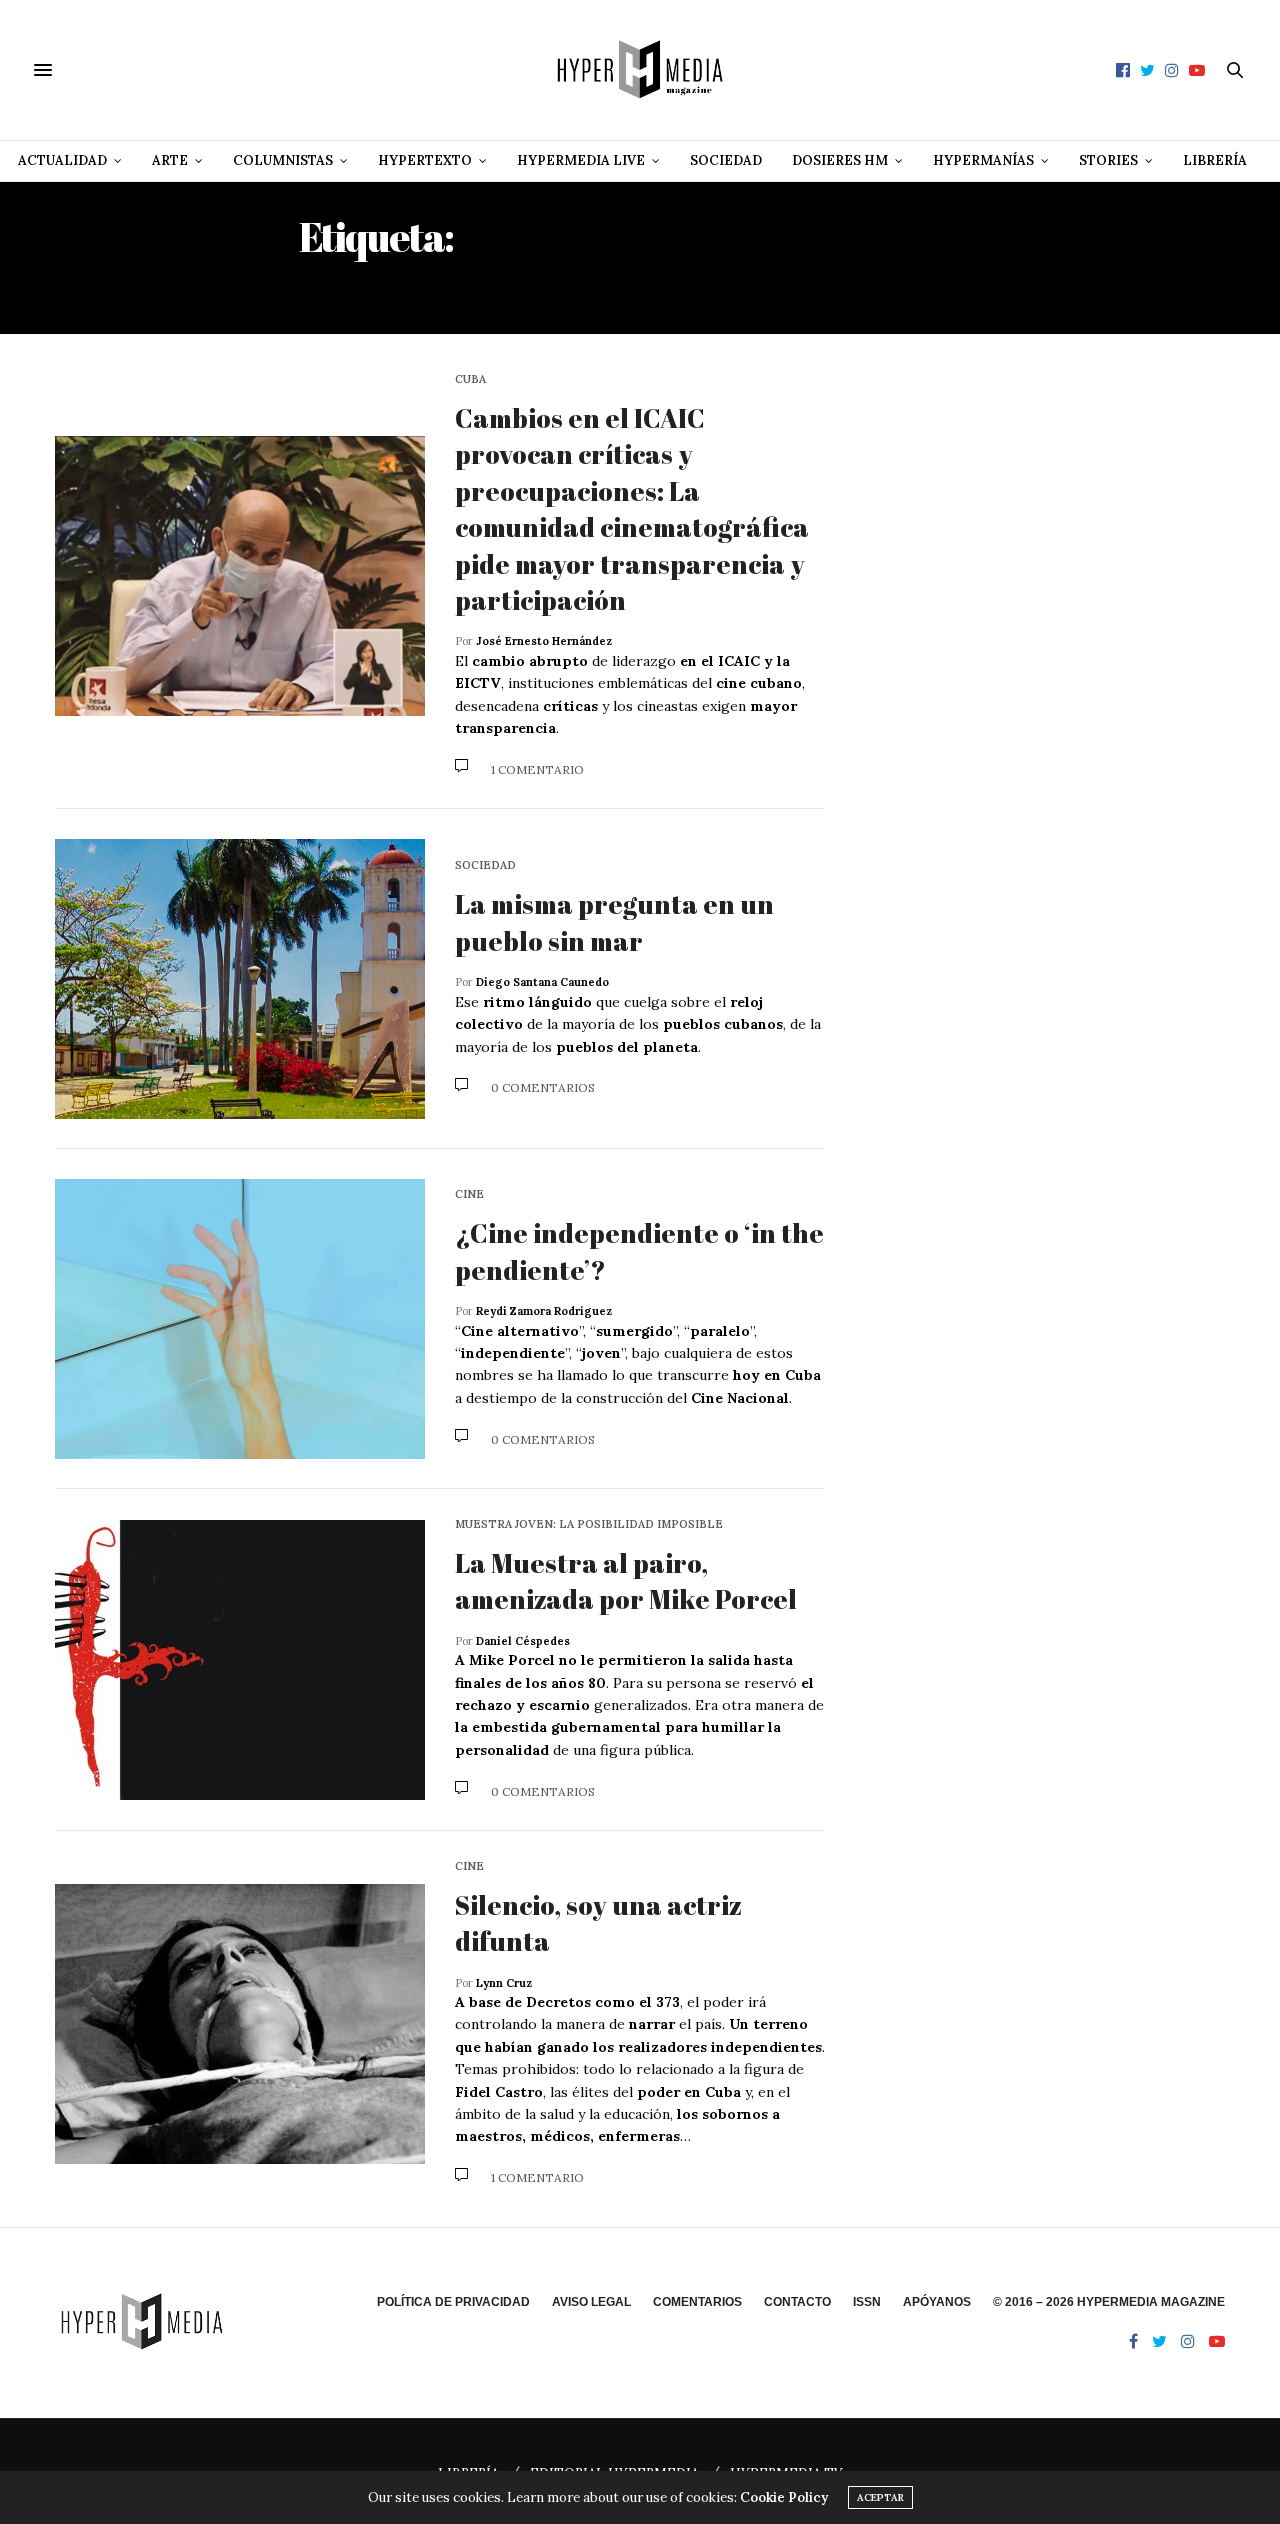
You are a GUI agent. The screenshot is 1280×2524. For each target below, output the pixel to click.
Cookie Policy (784, 2497)
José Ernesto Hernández (544, 641)
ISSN (867, 2302)
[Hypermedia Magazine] (640, 70)
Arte (170, 160)
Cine (469, 1194)
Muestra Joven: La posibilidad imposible (589, 1524)
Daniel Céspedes (523, 1641)
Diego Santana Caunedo (542, 982)
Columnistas (283, 160)
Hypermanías (983, 160)
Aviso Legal (591, 2302)
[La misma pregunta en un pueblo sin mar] (240, 979)
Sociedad (726, 160)
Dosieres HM (840, 160)
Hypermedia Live (581, 160)
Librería (1215, 160)
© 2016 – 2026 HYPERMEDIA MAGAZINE (1109, 2302)
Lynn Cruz (504, 1983)
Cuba (470, 379)
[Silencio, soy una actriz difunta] (240, 2024)
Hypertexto (425, 160)
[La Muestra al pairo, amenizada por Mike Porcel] (240, 1660)
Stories (1108, 160)
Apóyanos (937, 2302)
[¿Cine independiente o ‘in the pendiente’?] (240, 1319)
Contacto (797, 2302)
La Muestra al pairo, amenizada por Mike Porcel (626, 1581)
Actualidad (62, 160)
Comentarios (697, 2302)
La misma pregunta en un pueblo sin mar (614, 922)
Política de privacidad (453, 2302)
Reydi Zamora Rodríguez (544, 1311)
